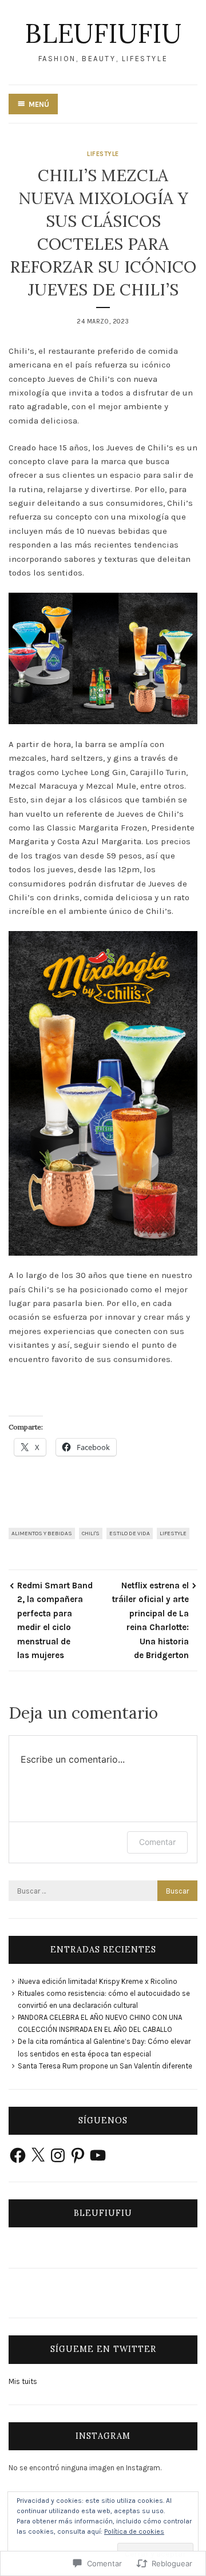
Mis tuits (23, 2381)
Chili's (91, 1533)
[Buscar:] (103, 1891)
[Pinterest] (78, 2155)
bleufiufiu (103, 33)
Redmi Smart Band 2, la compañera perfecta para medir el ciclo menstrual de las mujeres (55, 1620)
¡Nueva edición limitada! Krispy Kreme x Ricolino (98, 1981)
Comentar (157, 1842)
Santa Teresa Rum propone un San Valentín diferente (105, 2066)
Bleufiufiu (103, 2213)
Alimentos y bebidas (42, 1533)
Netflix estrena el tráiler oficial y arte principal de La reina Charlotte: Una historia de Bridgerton (150, 1620)
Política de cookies (134, 2531)
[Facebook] (18, 2155)
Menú (39, 104)
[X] (38, 2155)
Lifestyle (103, 154)
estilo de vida (130, 1533)
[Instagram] (58, 2155)
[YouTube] (98, 2155)
